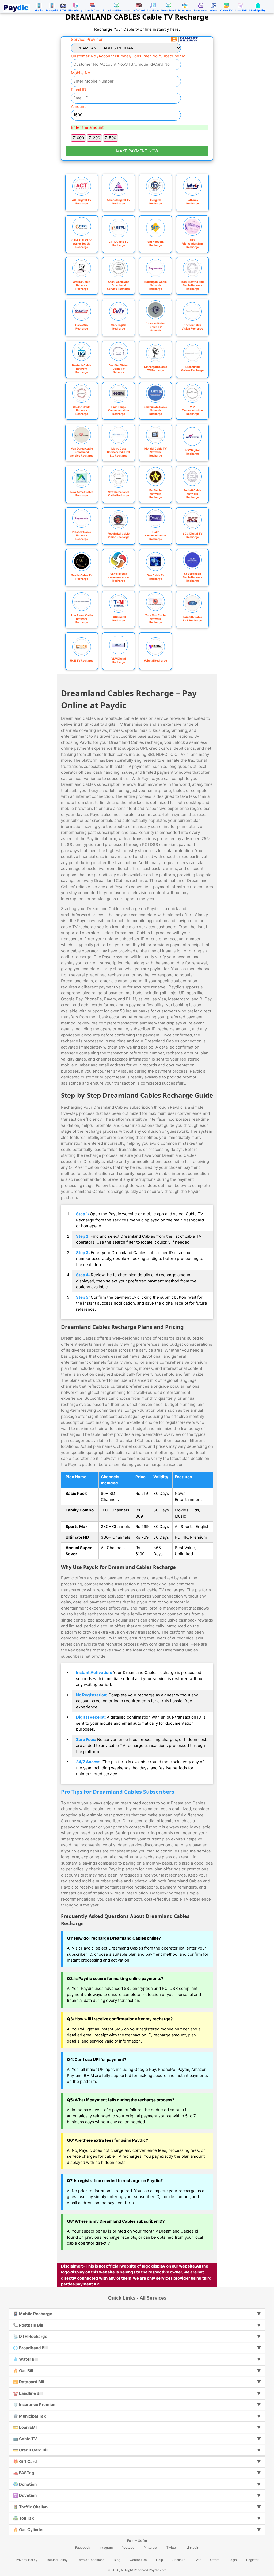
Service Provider (87, 39)
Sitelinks (179, 2560)
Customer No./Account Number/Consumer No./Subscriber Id (128, 56)
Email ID (79, 90)
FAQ (198, 2560)
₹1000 (78, 138)
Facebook (83, 2548)
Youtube (128, 2548)
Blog (117, 2560)
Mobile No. (81, 73)
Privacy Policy (27, 2560)
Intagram (106, 2548)
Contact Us (138, 2560)
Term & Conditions (91, 2560)
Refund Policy (57, 2560)
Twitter (172, 2548)
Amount (78, 107)
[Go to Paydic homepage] (17, 7)
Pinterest (150, 2548)
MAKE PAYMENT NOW (137, 151)
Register (252, 2560)
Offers (215, 2560)
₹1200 (94, 138)
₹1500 (111, 138)
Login (233, 2560)
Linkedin (193, 2548)
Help (159, 2560)
